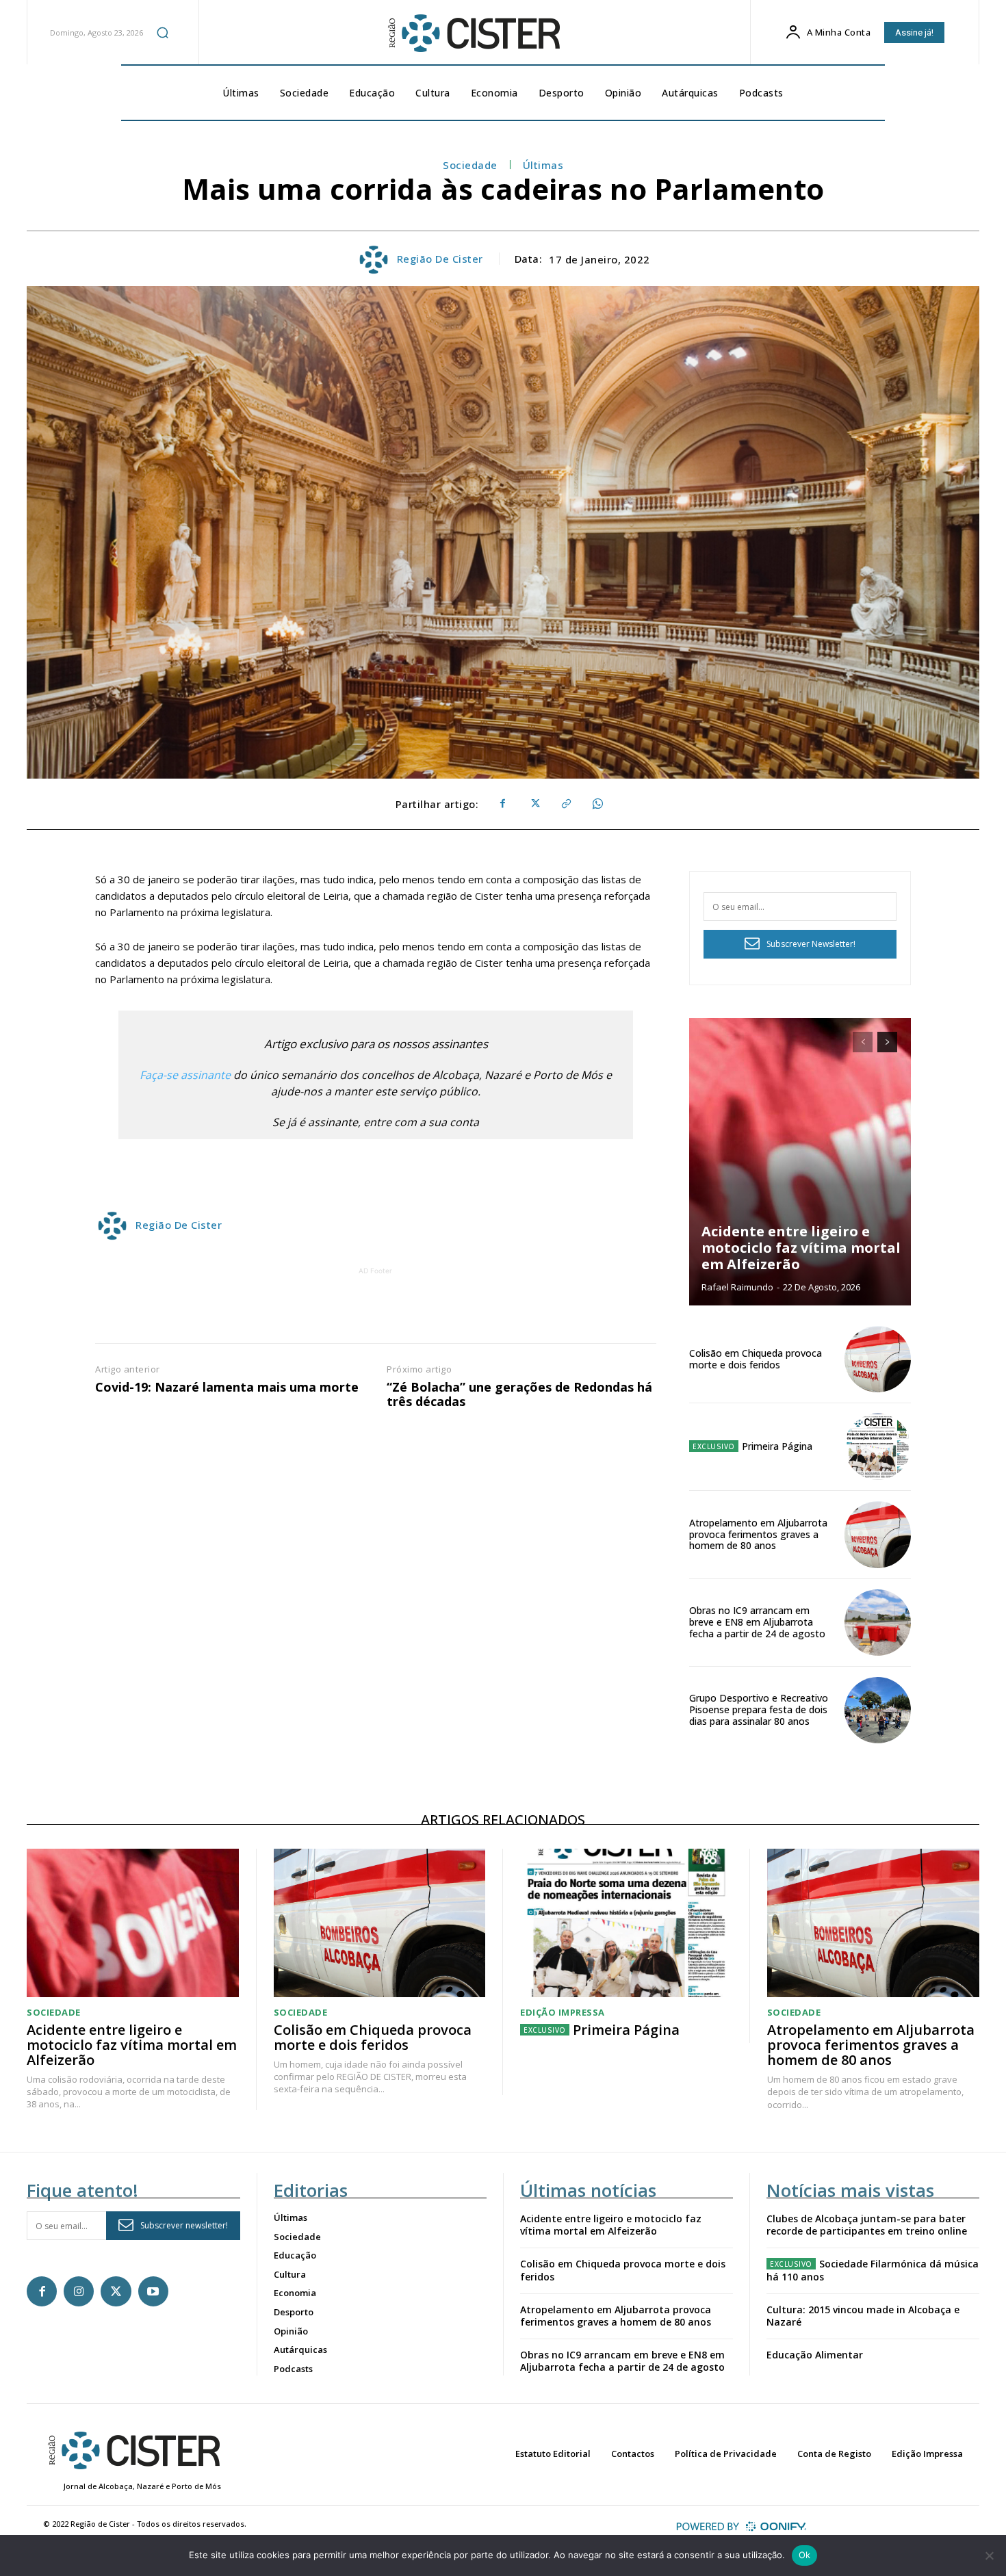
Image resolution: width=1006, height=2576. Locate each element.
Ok (805, 2555)
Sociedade (470, 165)
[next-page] (887, 1042)
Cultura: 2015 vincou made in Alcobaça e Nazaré (863, 2316)
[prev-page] (863, 1042)
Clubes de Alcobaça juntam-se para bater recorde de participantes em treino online (867, 2225)
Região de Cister (440, 259)
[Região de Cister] (473, 34)
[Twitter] (534, 804)
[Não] (989, 2555)
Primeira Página (777, 1446)
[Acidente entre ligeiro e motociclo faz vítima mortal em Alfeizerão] (800, 1162)
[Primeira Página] (878, 1447)
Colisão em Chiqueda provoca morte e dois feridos (756, 1359)
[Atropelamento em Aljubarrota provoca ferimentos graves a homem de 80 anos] (878, 1534)
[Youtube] (153, 2291)
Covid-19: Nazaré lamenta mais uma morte (227, 1388)
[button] (163, 32)
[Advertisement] (376, 1309)
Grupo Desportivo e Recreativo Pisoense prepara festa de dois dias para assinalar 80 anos (759, 1709)
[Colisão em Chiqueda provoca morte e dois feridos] (878, 1359)
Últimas (543, 165)
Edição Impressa (563, 2013)
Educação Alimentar (815, 2355)
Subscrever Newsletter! (811, 944)
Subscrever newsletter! (184, 2225)
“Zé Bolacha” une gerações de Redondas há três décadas (519, 1395)
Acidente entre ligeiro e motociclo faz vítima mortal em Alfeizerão (801, 1248)
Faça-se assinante (185, 1075)
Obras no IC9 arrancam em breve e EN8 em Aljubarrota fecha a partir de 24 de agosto (757, 1622)
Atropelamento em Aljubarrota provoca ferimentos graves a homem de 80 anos (758, 1534)
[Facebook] (502, 804)
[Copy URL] (565, 804)
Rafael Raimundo (737, 1287)
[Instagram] (79, 2291)
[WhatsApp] (597, 804)
